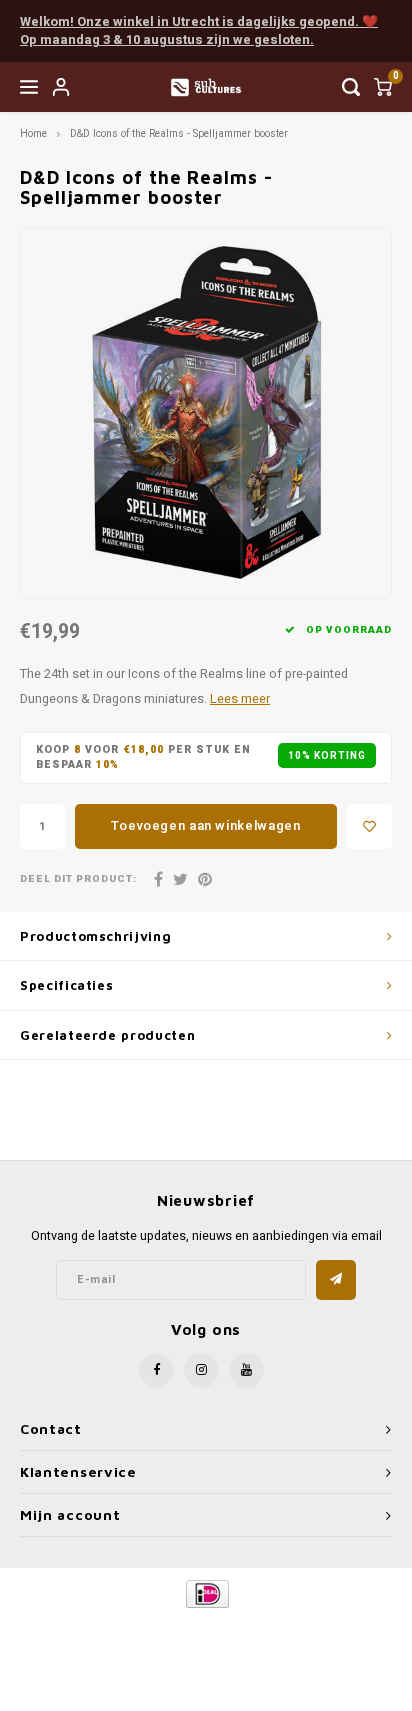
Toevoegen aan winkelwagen (205, 825)
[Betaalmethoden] (206, 1592)
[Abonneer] (336, 1280)
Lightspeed (286, 1627)
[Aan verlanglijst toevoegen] (369, 826)
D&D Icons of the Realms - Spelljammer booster (179, 133)
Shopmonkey (206, 1642)
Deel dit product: (78, 879)
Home (33, 133)
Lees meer (240, 699)
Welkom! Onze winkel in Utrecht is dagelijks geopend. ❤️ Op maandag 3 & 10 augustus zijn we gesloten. (199, 31)
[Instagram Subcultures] (201, 1370)
